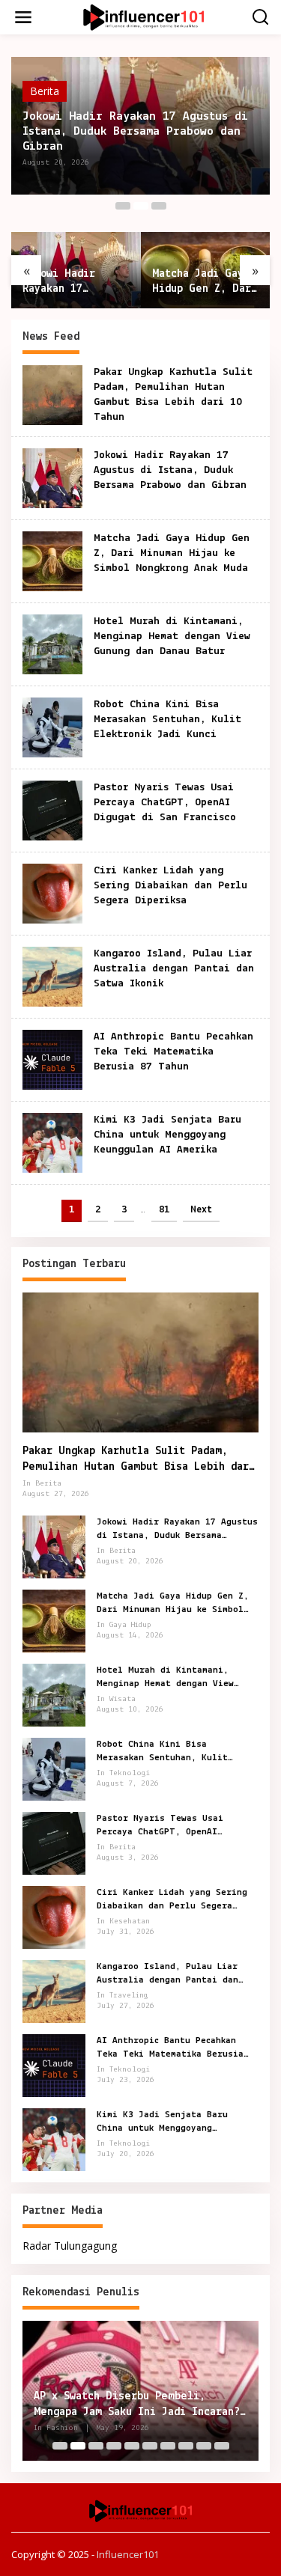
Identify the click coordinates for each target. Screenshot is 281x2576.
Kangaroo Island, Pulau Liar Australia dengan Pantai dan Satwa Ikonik (174, 969)
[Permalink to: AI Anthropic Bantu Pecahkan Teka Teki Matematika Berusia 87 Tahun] (52, 1059)
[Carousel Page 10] (222, 2446)
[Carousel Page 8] (186, 2446)
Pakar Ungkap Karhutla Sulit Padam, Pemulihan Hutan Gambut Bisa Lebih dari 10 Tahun (139, 1460)
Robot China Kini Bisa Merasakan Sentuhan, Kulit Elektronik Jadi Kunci (167, 720)
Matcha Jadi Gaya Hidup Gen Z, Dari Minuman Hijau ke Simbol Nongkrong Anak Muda (205, 283)
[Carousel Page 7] (168, 2446)
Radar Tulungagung (70, 2246)
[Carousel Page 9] (204, 2446)
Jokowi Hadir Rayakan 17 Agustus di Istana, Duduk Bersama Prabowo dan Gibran (135, 131)
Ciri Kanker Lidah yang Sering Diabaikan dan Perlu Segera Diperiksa (170, 886)
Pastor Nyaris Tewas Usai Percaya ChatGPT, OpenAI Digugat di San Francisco (165, 803)
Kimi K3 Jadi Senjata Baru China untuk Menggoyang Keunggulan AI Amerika (167, 1135)
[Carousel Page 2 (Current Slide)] (141, 206)
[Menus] (23, 17)
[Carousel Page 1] (123, 206)
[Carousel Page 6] (150, 2446)
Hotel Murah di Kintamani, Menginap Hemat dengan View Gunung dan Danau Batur (172, 637)
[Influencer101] (143, 16)
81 (164, 1210)
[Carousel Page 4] (114, 2446)
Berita (45, 91)
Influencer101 (128, 2554)
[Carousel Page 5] (132, 2446)
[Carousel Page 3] (159, 206)
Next (201, 1210)
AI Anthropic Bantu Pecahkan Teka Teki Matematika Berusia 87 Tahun (173, 1052)
